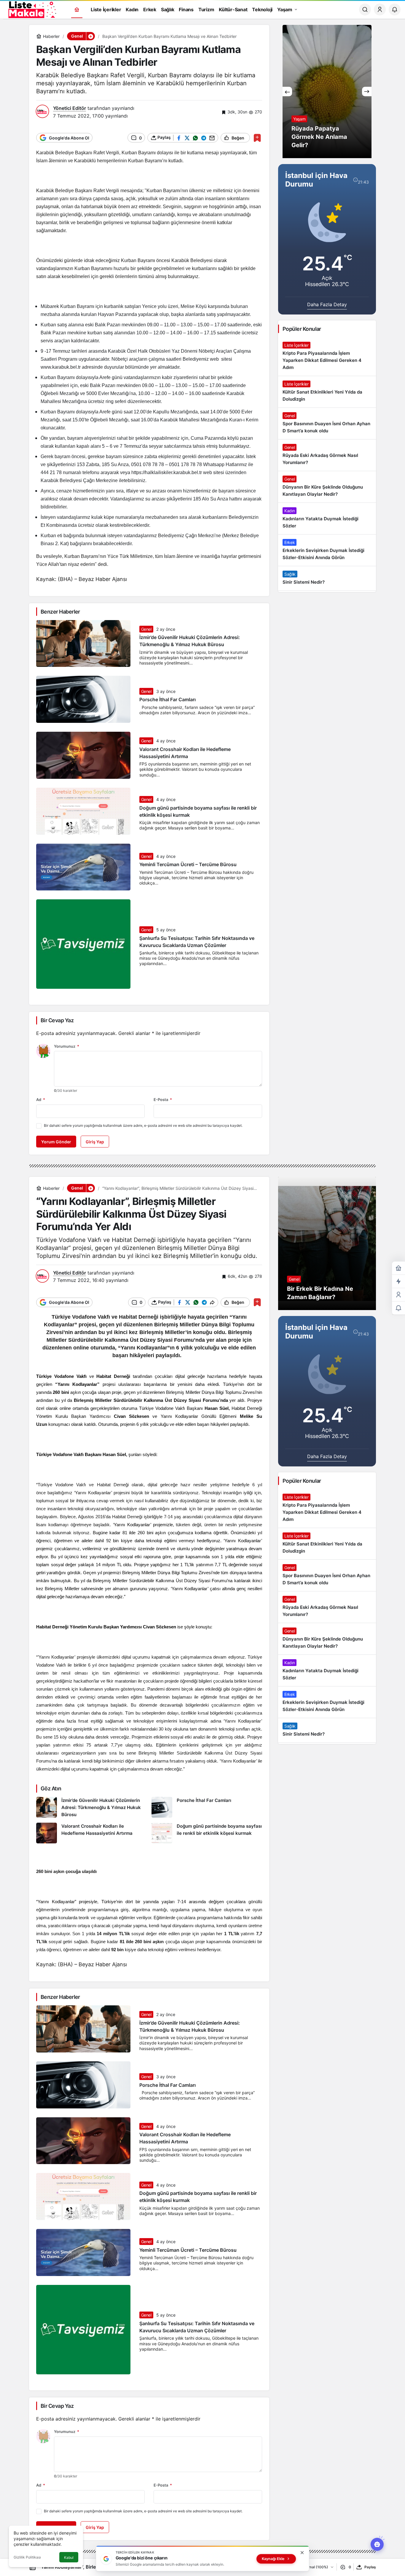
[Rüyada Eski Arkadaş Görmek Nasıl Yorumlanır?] (327, 455)
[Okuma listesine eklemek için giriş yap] (257, 138)
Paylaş (370, 2567)
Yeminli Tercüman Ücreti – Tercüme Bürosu (188, 865)
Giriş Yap (95, 1142)
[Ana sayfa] (77, 10)
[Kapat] (302, 2553)
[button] (90, 36)
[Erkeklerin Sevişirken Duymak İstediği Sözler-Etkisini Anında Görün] (327, 550)
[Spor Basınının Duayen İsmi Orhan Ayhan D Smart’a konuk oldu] (327, 423)
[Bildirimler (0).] (398, 1308)
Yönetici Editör (70, 108)
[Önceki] (287, 92)
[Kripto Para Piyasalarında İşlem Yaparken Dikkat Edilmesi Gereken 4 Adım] (327, 357)
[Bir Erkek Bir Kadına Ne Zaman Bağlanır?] (327, 1243)
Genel (146, 629)
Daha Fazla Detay (327, 304)
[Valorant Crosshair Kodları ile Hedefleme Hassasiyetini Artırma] (92, 1833)
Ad (41, 1100)
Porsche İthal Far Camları (168, 700)
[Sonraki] (367, 92)
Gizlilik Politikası (27, 2557)
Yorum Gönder (56, 1142)
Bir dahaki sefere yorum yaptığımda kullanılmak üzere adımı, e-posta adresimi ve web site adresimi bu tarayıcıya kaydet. (143, 1125)
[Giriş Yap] (380, 9)
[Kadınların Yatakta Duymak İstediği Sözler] (327, 519)
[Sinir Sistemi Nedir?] (327, 578)
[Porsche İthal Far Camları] (207, 1808)
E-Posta (163, 1100)
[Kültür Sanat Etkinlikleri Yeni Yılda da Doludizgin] (327, 392)
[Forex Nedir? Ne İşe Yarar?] (327, 92)
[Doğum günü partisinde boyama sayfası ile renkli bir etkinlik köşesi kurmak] (207, 1833)
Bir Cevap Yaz (57, 1020)
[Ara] (365, 9)
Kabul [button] (69, 2557)
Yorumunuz (67, 1046)
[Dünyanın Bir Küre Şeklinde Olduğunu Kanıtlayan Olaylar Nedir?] (327, 487)
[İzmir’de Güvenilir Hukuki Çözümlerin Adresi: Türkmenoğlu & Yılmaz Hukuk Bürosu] (92, 1808)
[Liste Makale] (31, 9)
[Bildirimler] (395, 9)
